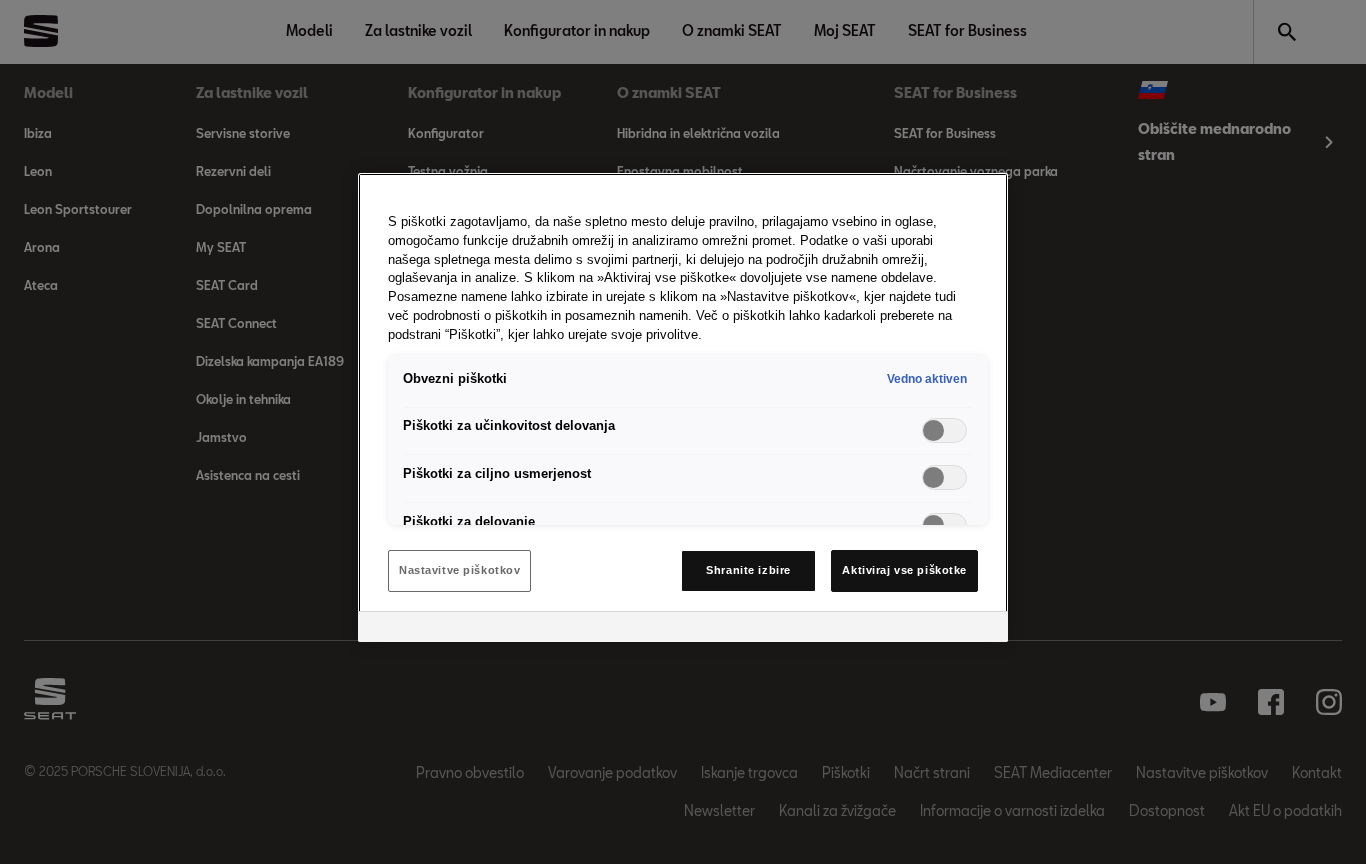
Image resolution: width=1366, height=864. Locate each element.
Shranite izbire (748, 570)
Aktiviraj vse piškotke (904, 570)
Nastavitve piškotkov (459, 570)
